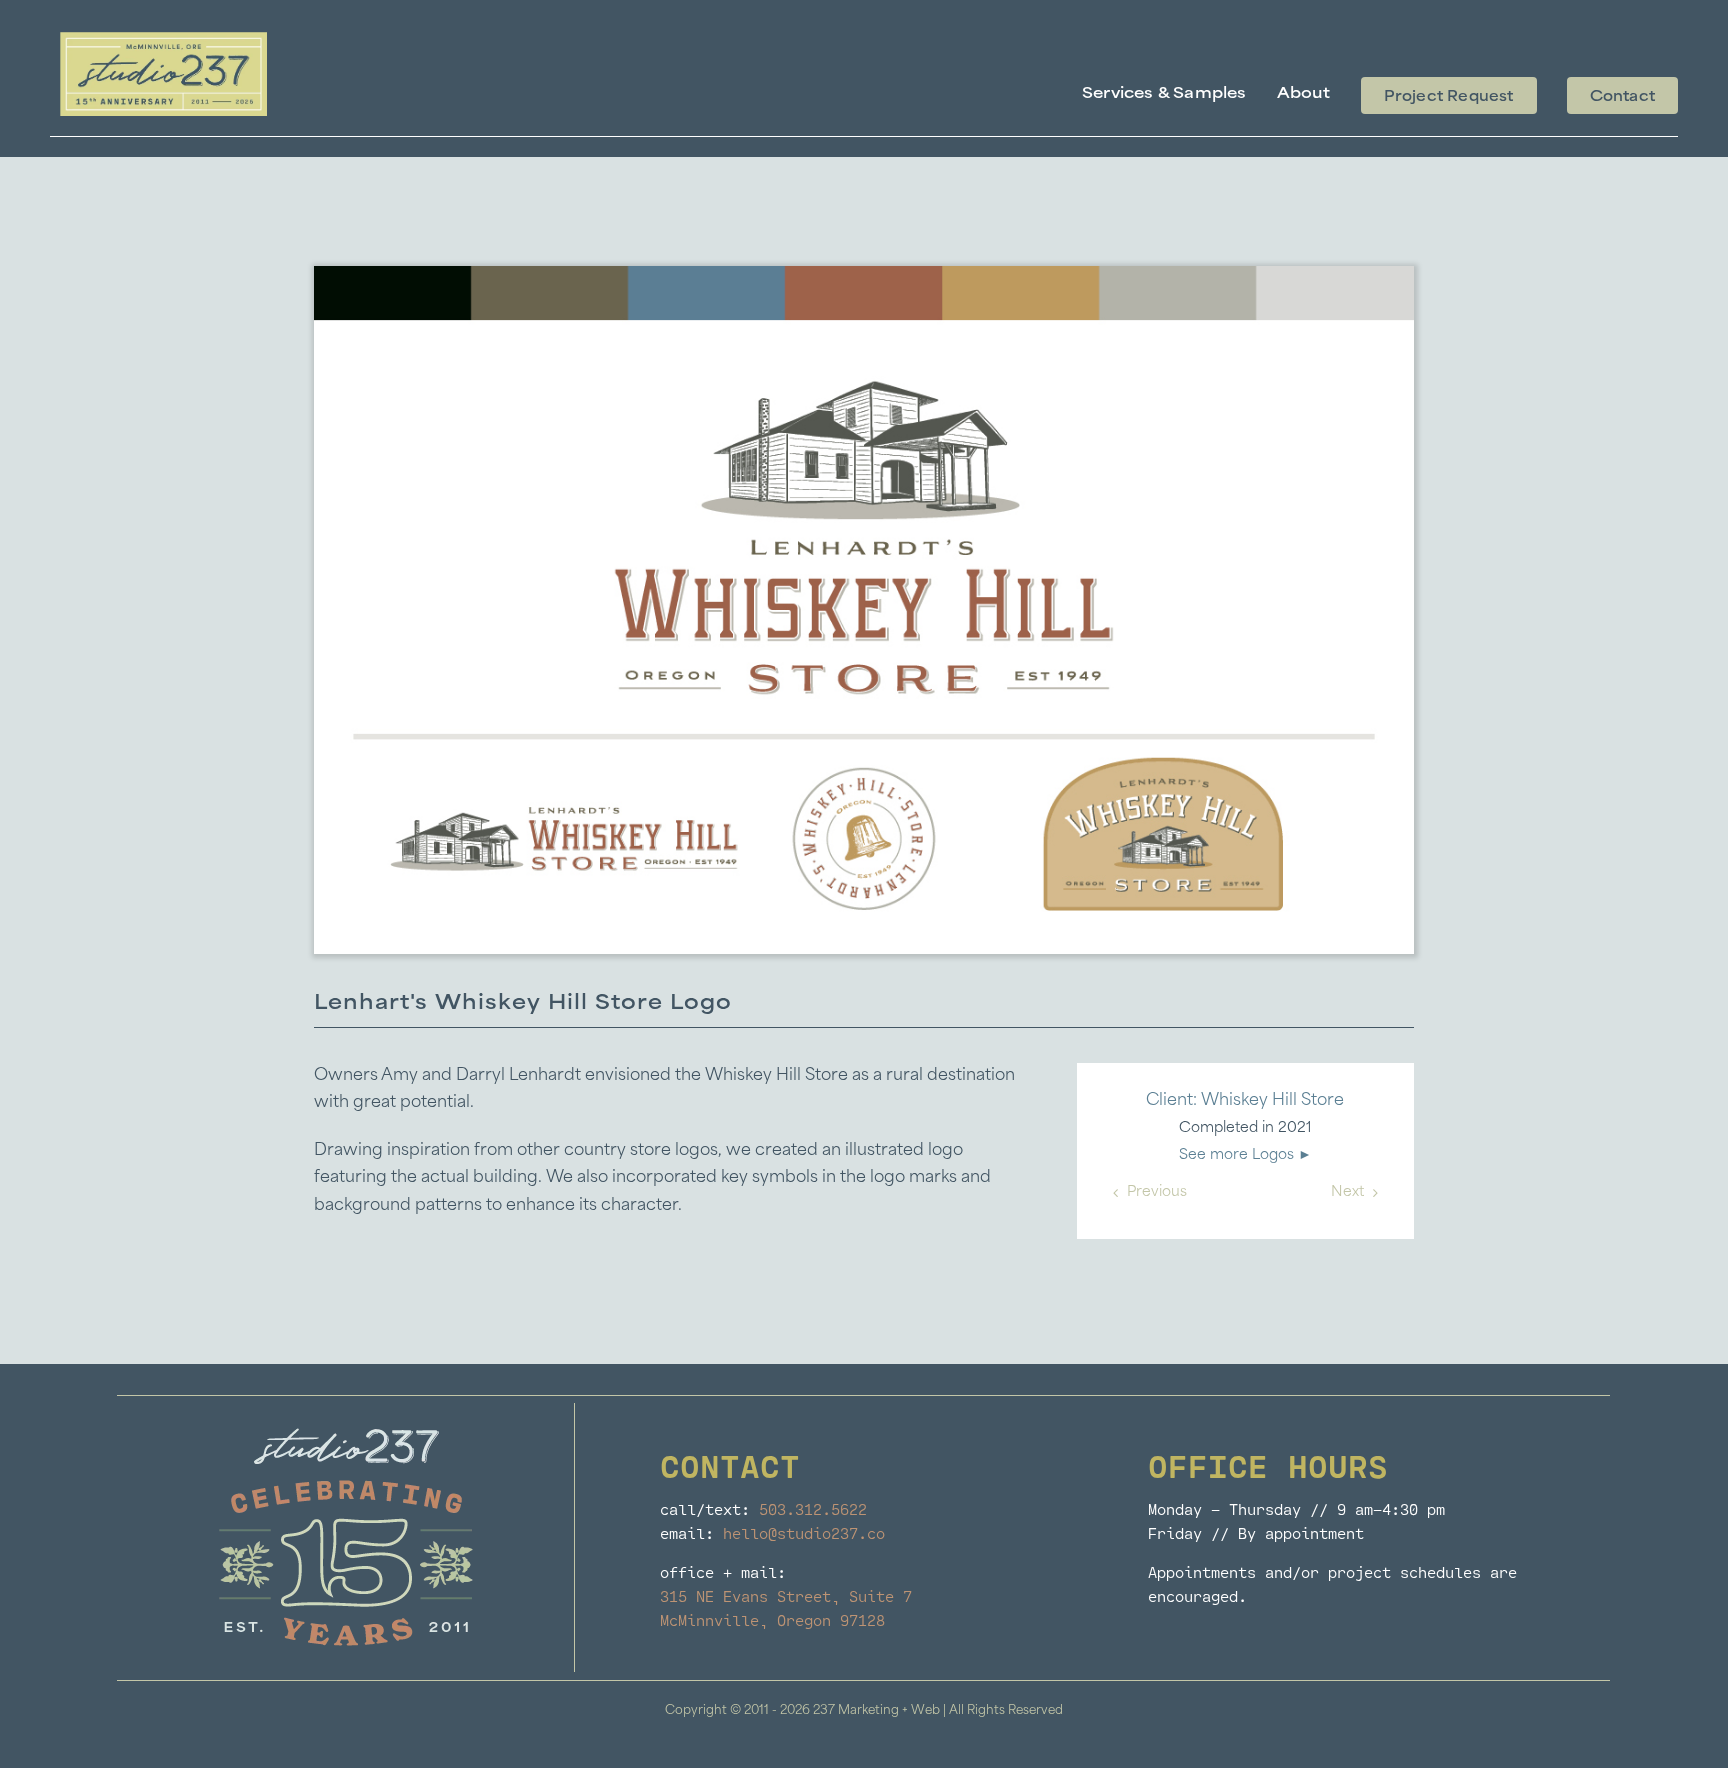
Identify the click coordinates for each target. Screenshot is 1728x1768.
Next (1347, 1192)
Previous (1157, 1192)
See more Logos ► (1245, 1155)
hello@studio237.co (804, 1533)
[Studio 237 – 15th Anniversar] (163, 40)
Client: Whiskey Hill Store (1245, 1101)
